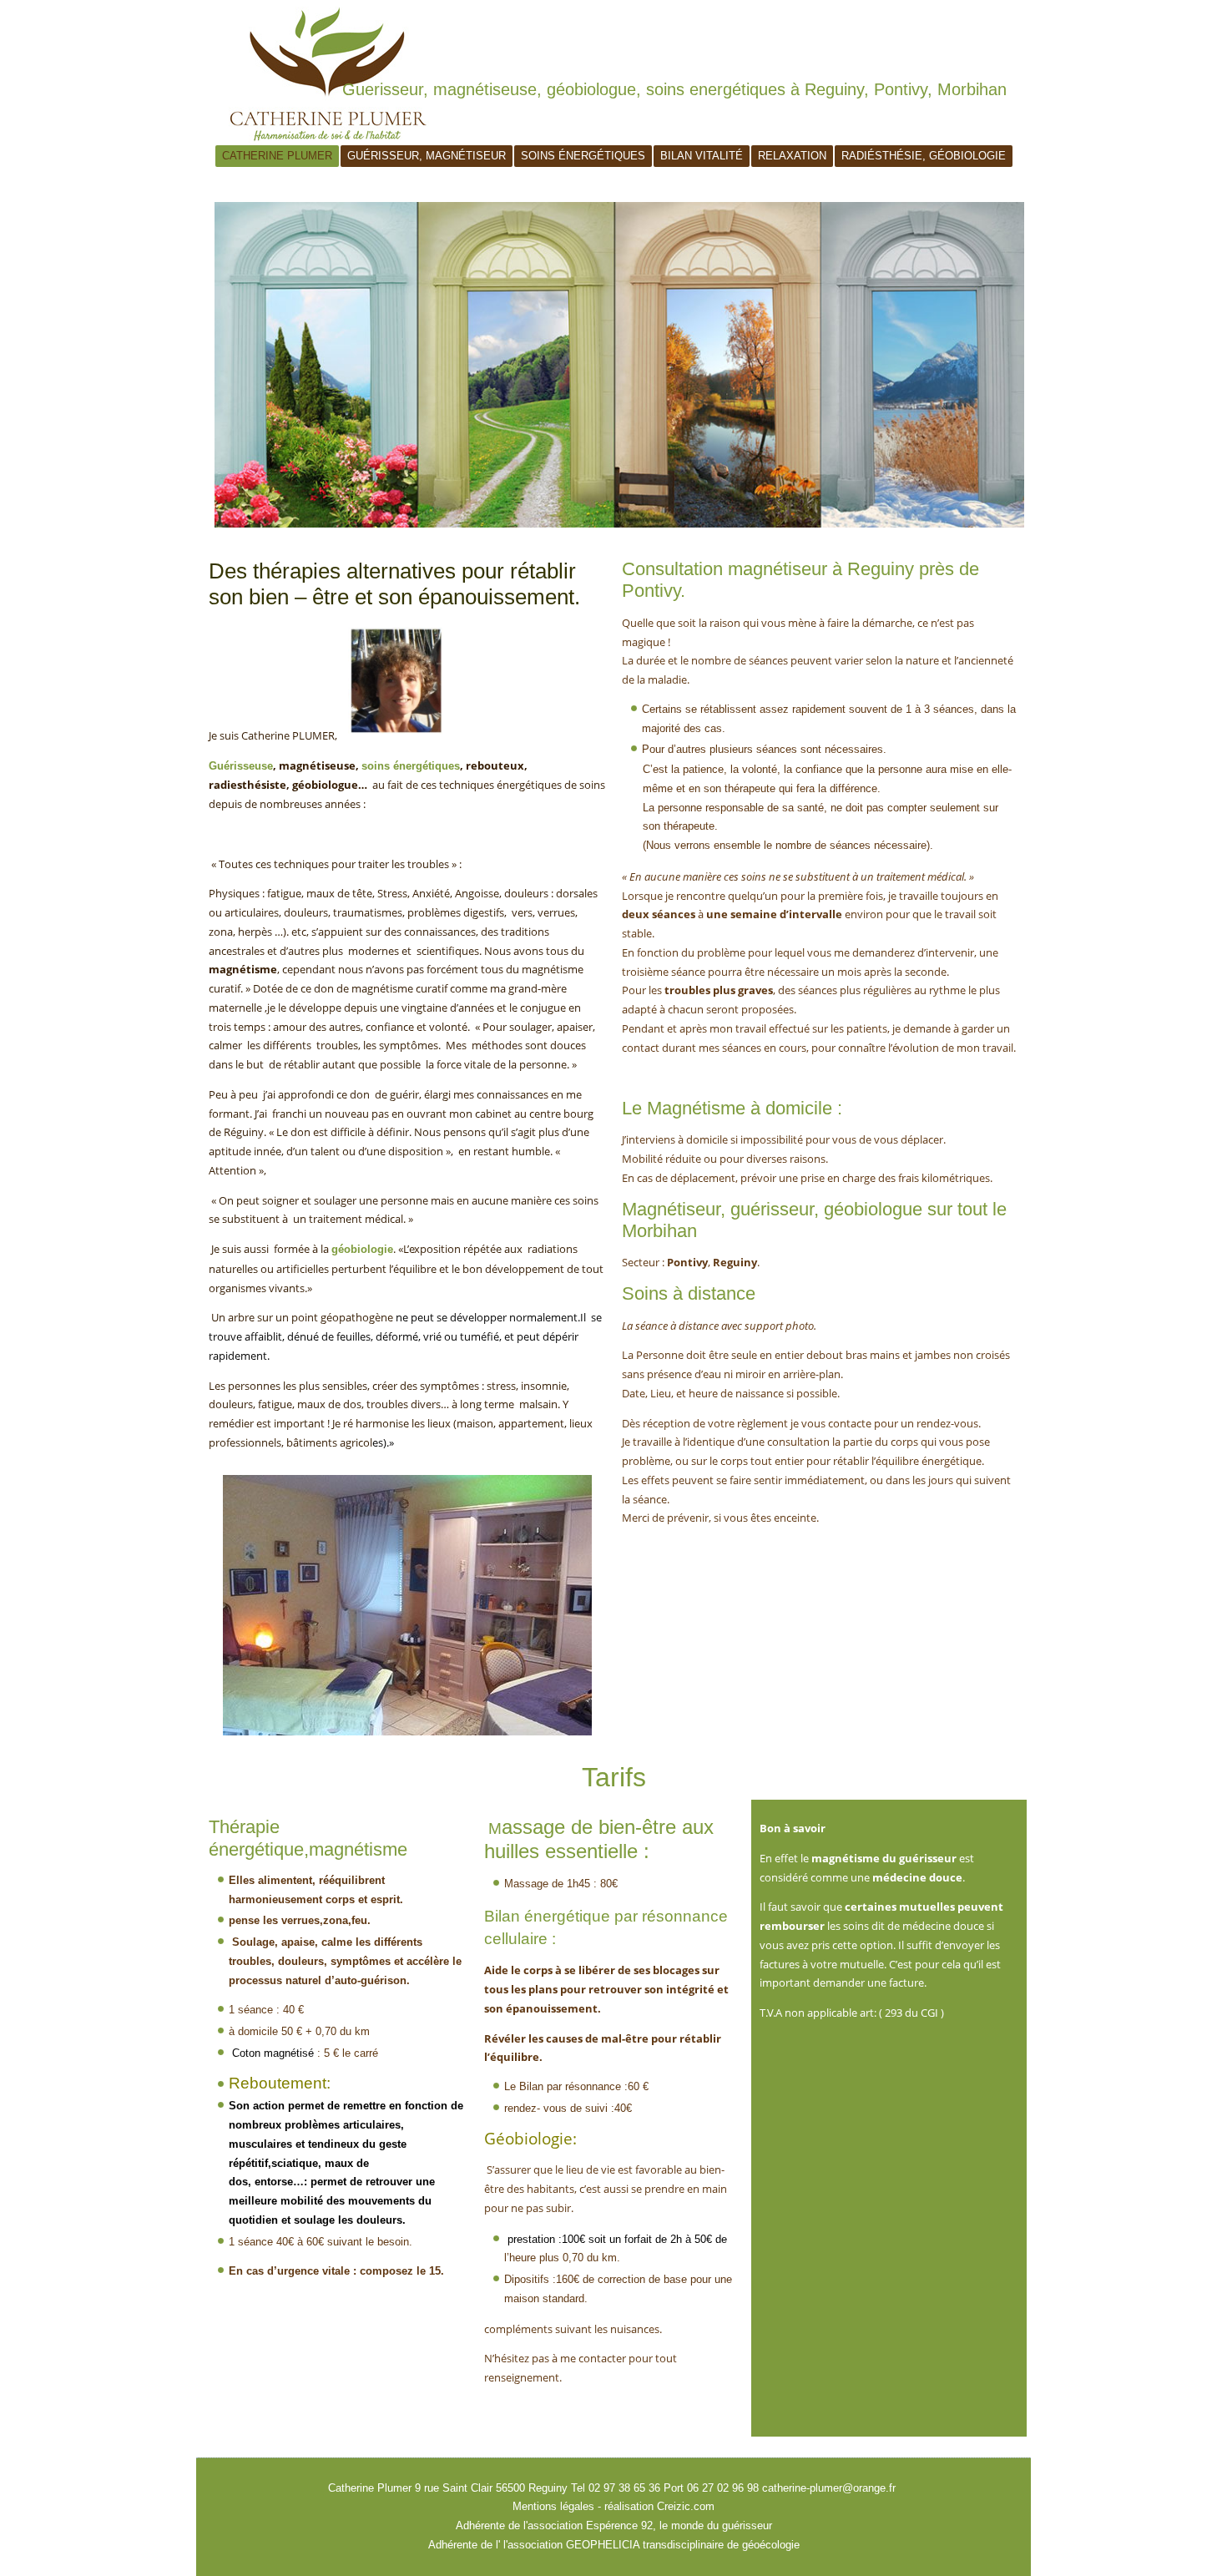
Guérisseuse (241, 766)
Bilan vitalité (702, 156)
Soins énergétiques (583, 156)
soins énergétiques (411, 766)
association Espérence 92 (590, 2525)
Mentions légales (553, 2506)
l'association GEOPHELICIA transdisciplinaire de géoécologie (650, 2545)
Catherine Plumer (277, 156)
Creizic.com (686, 2506)
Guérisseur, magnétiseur (427, 156)
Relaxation (792, 156)
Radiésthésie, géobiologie (924, 156)
